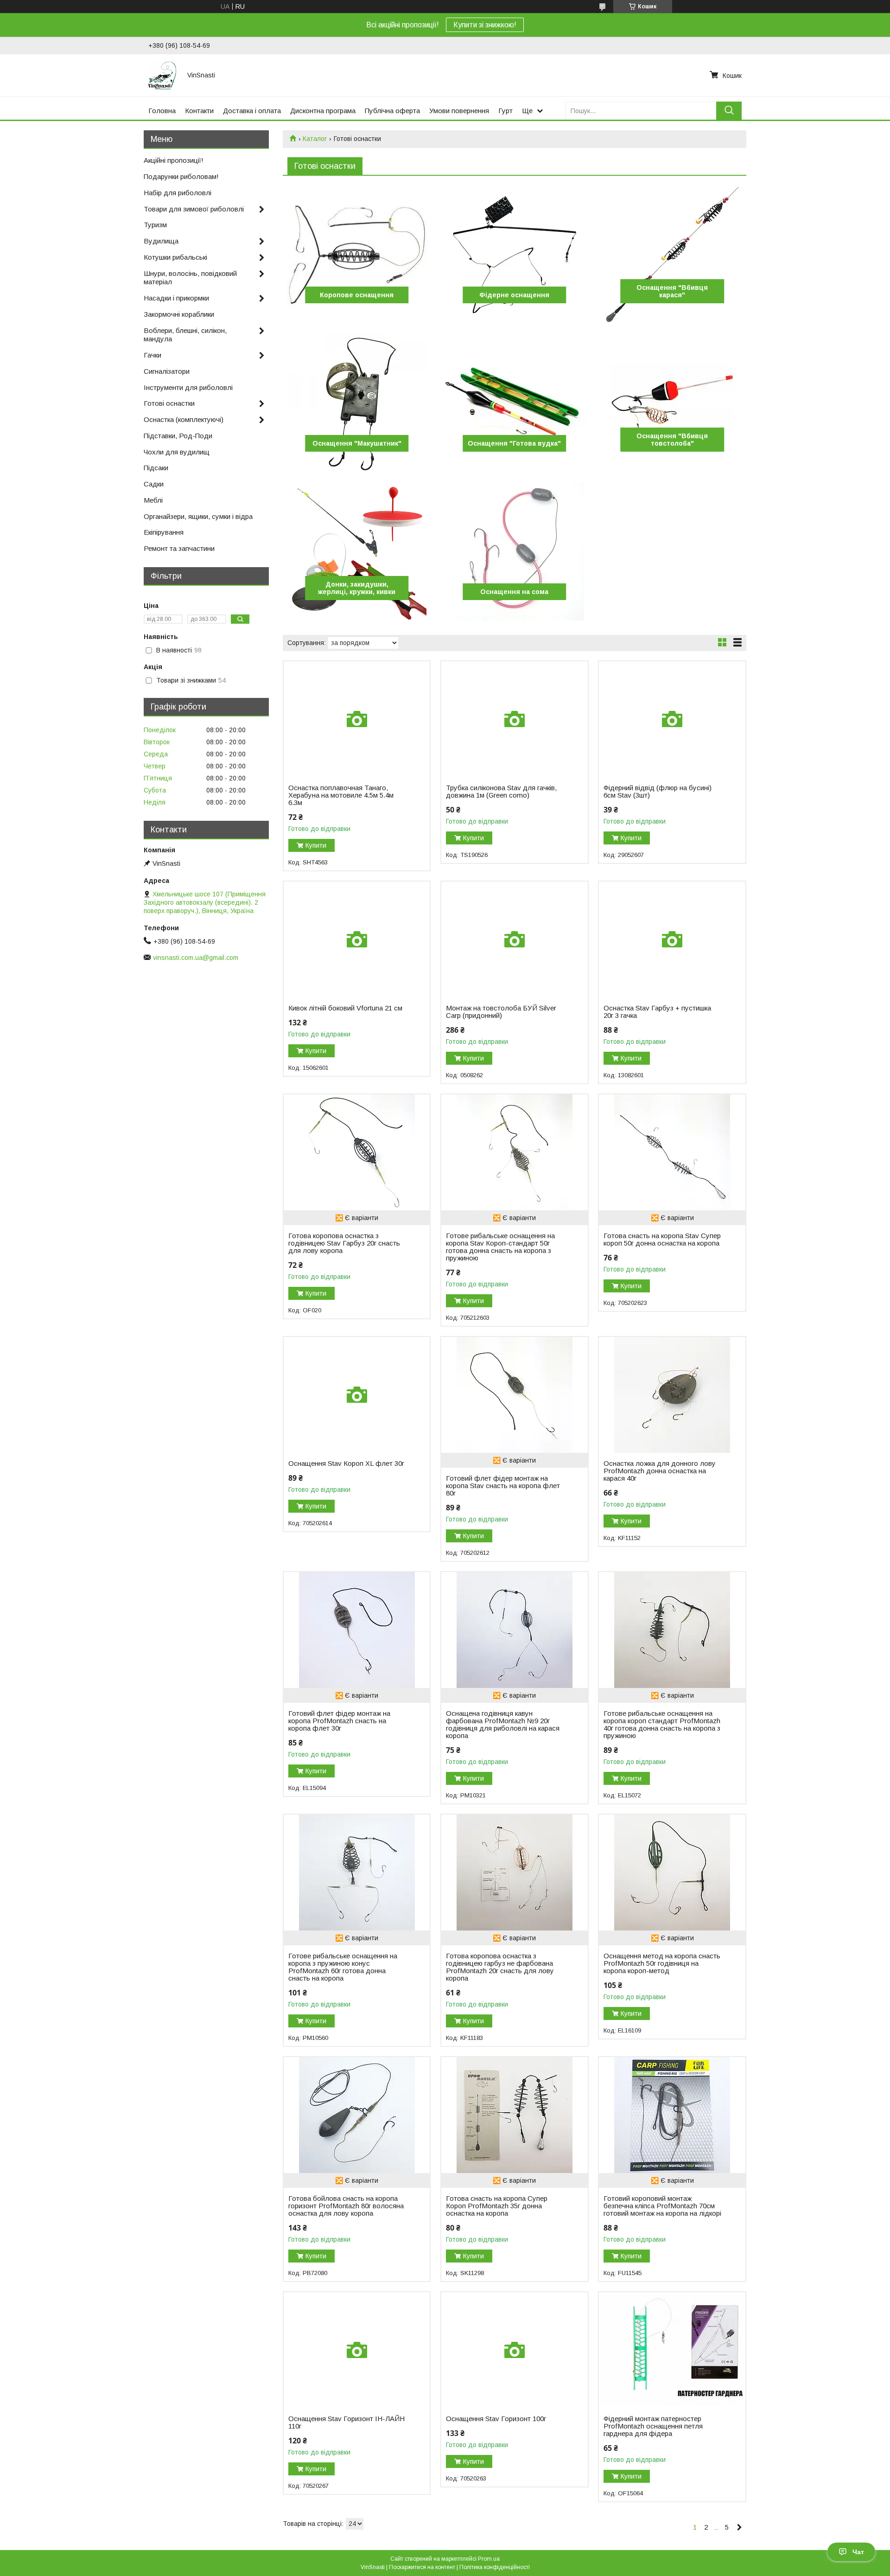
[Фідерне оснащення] (514, 255)
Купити (316, 845)
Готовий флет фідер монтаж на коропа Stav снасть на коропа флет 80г (503, 1486)
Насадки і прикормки (176, 298)
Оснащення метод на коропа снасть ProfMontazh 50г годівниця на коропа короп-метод (662, 1963)
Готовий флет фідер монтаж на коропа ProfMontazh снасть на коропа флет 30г (339, 1721)
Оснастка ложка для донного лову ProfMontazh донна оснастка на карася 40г (660, 1471)
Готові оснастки (169, 403)
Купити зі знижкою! (485, 25)
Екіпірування (164, 532)
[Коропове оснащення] (357, 255)
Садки (154, 484)
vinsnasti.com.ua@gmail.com (196, 958)
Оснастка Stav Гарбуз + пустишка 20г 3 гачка (657, 1012)
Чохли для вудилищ (177, 452)
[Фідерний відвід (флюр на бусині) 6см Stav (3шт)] (672, 719)
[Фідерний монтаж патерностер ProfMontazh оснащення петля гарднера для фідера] (672, 2350)
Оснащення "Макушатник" (357, 443)
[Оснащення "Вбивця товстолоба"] (672, 403)
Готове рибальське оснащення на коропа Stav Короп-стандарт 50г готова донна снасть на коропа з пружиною (500, 1247)
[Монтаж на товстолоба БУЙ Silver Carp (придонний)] (514, 940)
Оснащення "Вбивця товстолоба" (672, 440)
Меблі (153, 500)
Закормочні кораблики (179, 314)
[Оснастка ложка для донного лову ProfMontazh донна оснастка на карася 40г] (672, 1395)
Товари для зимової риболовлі (194, 209)
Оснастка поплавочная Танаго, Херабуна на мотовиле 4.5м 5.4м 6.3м (341, 795)
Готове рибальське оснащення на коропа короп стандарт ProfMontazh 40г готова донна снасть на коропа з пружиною (662, 1725)
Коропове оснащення (357, 295)
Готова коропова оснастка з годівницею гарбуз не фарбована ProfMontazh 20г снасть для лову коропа (500, 1967)
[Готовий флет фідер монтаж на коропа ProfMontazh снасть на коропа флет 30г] (357, 1630)
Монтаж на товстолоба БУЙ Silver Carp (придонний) (501, 1012)
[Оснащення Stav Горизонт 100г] (514, 2350)
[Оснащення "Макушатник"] (357, 403)
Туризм (155, 225)
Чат (858, 2552)
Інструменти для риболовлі (188, 387)
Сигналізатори (167, 371)
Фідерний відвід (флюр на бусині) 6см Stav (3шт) (658, 792)
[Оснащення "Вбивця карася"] (672, 255)
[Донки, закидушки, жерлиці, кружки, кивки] (357, 551)
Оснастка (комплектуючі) (184, 419)
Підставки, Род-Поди (178, 436)
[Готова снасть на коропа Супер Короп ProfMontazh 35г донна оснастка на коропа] (514, 2115)
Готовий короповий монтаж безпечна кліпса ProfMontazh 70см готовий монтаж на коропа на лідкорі (662, 2206)
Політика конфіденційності (495, 2567)
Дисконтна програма (323, 111)
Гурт (505, 111)
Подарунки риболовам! (181, 176)
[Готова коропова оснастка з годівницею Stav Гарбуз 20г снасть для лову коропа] (357, 1152)
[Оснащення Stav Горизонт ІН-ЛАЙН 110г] (357, 2350)
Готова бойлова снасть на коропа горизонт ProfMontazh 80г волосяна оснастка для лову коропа (346, 2206)
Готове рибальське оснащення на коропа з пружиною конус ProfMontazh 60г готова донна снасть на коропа (343, 1967)
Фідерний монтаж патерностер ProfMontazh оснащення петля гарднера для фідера (653, 2426)
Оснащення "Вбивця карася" (672, 291)
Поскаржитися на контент (422, 2567)
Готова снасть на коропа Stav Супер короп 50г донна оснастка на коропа (662, 1240)
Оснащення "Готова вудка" (514, 443)
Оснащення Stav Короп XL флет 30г (346, 1464)
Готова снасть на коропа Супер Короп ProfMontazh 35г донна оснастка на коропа (497, 2206)
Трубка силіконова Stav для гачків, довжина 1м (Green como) (501, 792)
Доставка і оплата (252, 111)
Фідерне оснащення (514, 295)
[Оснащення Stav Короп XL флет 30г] (357, 1395)
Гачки (153, 355)
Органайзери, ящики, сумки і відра (198, 516)
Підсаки (156, 468)
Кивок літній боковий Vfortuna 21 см (345, 1008)
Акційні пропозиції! (174, 160)
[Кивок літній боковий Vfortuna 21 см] (357, 940)
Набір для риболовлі (178, 193)
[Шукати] (729, 111)
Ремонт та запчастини (179, 548)
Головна (162, 111)
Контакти (199, 111)
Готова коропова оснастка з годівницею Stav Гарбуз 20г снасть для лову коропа (344, 1243)
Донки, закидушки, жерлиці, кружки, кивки (357, 588)
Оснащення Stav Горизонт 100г (496, 2419)
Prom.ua (489, 2559)
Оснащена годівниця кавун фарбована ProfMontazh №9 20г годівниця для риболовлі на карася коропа (503, 1725)
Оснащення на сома (514, 592)
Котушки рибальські (175, 257)
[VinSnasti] (162, 75)
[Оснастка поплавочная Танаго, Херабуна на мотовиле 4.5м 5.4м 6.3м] (357, 719)
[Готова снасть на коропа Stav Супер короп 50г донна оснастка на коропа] (672, 1152)
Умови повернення (459, 111)
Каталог (315, 139)
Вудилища (161, 241)
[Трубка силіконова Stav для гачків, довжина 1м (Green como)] (514, 719)
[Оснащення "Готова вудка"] (514, 403)
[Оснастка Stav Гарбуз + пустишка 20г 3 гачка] (672, 940)
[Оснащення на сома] (514, 551)
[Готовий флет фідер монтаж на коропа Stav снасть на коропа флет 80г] (514, 1395)
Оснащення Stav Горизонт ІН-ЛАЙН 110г (346, 2423)
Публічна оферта (392, 111)
